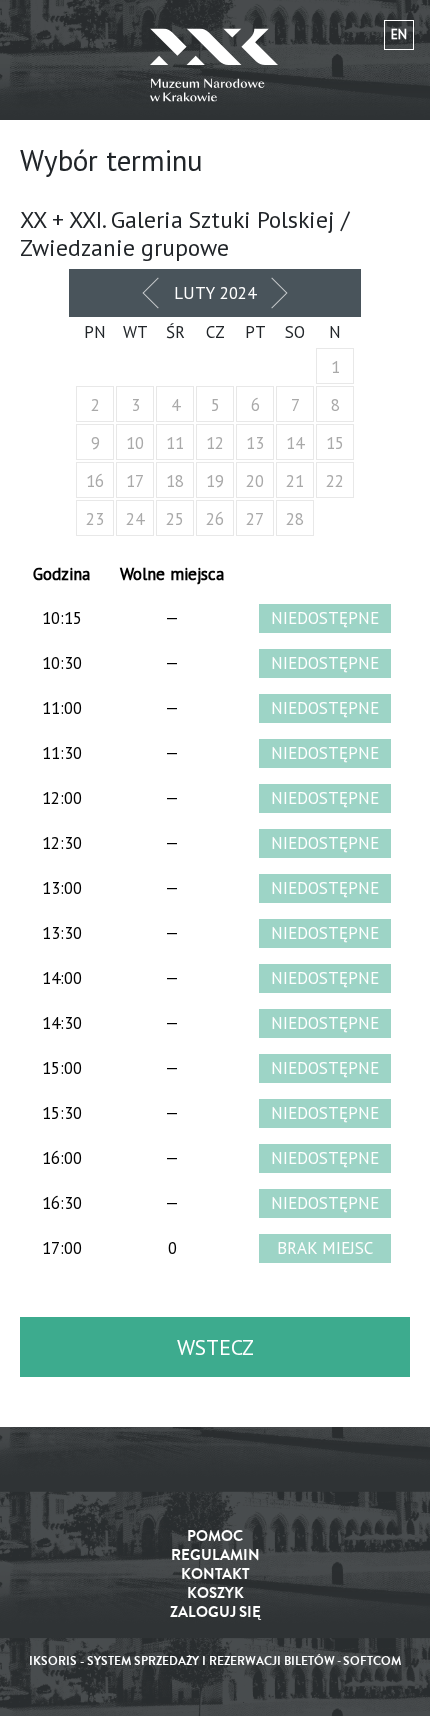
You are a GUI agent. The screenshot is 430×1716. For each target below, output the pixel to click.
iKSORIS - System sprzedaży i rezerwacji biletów (182, 1661)
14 (295, 443)
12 (215, 443)
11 (175, 443)
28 (295, 519)
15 (335, 443)
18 (175, 481)
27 (255, 519)
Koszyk (215, 1593)
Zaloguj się (215, 1612)
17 (135, 481)
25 (175, 519)
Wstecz (215, 1347)
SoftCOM (372, 1661)
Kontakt (215, 1574)
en (399, 34)
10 (135, 443)
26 (215, 519)
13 (255, 443)
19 (215, 481)
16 (95, 481)
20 (255, 481)
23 (95, 519)
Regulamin (215, 1555)
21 (295, 481)
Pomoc (215, 1536)
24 (135, 519)
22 (335, 481)
